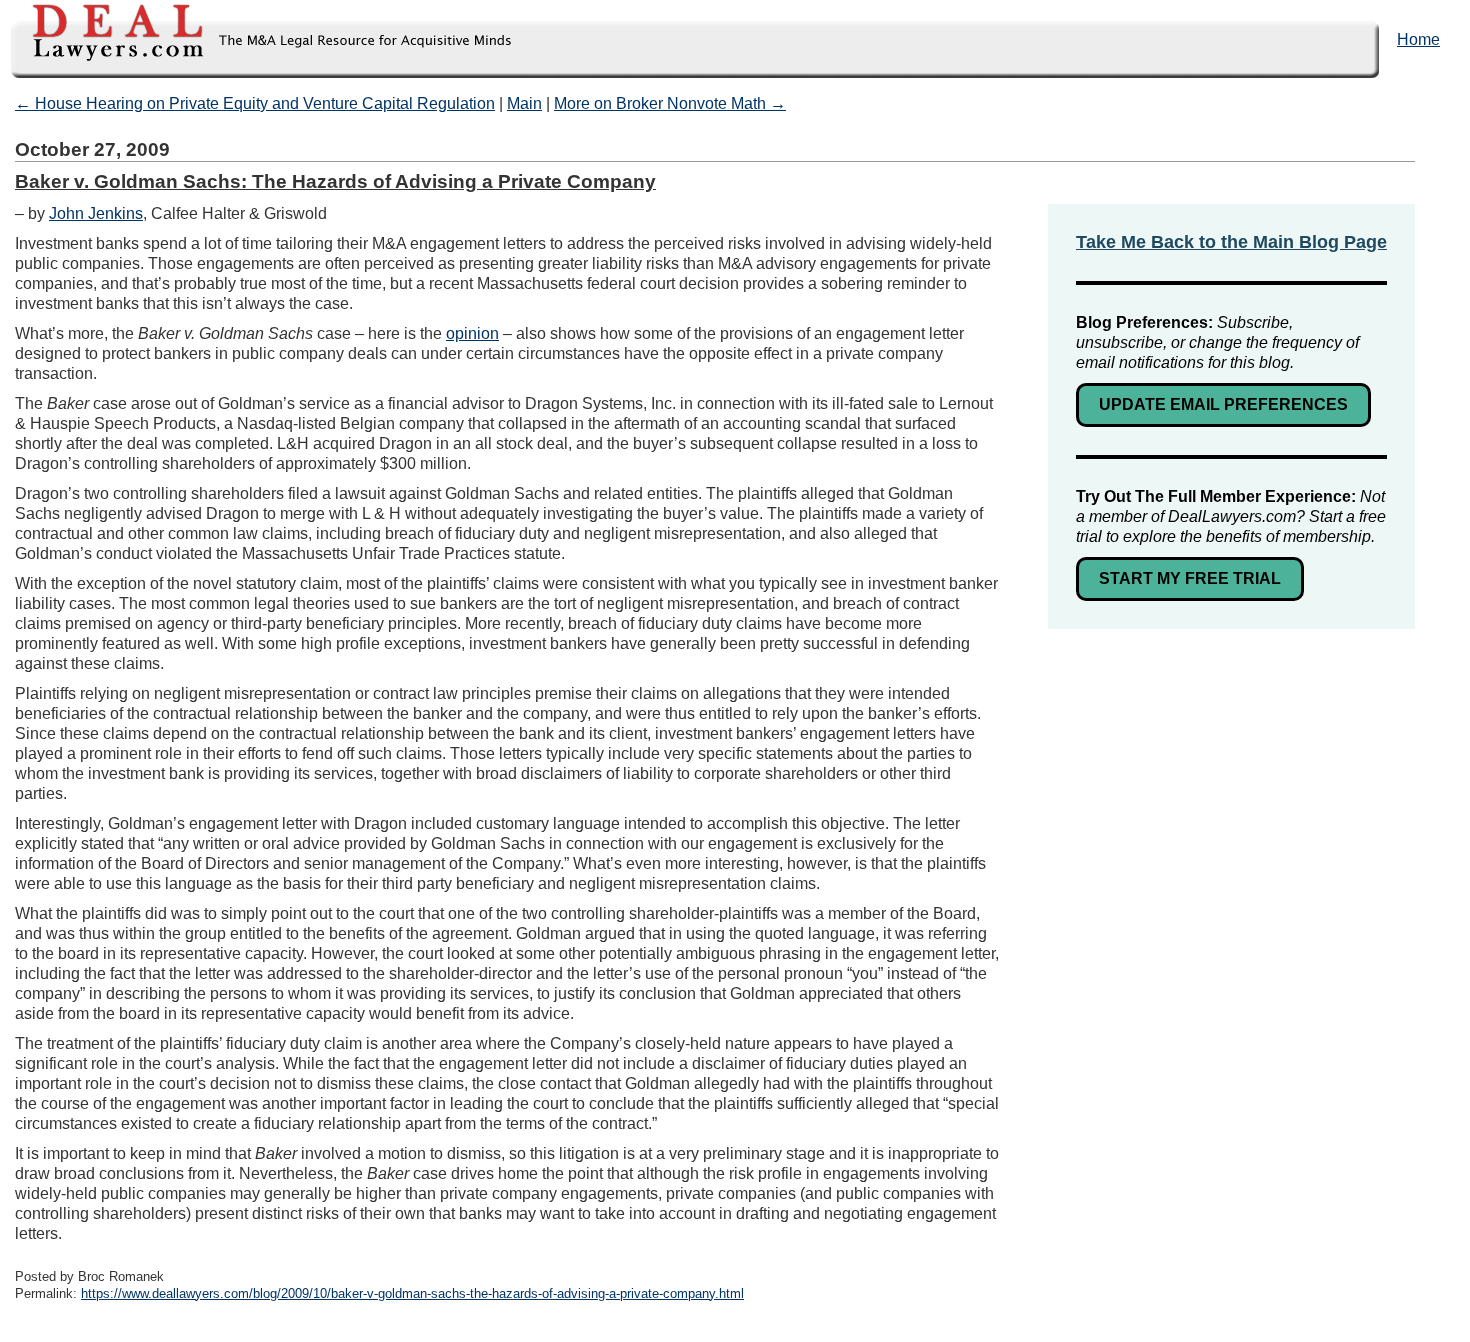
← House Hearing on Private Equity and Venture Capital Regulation (255, 103)
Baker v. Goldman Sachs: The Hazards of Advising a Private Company (335, 181)
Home (1418, 39)
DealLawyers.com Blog (257, 39)
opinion (472, 333)
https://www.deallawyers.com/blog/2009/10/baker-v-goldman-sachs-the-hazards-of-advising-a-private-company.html (412, 1293)
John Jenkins (96, 213)
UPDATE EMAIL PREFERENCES (1223, 404)
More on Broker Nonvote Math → (670, 103)
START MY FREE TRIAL (1190, 578)
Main (524, 103)
